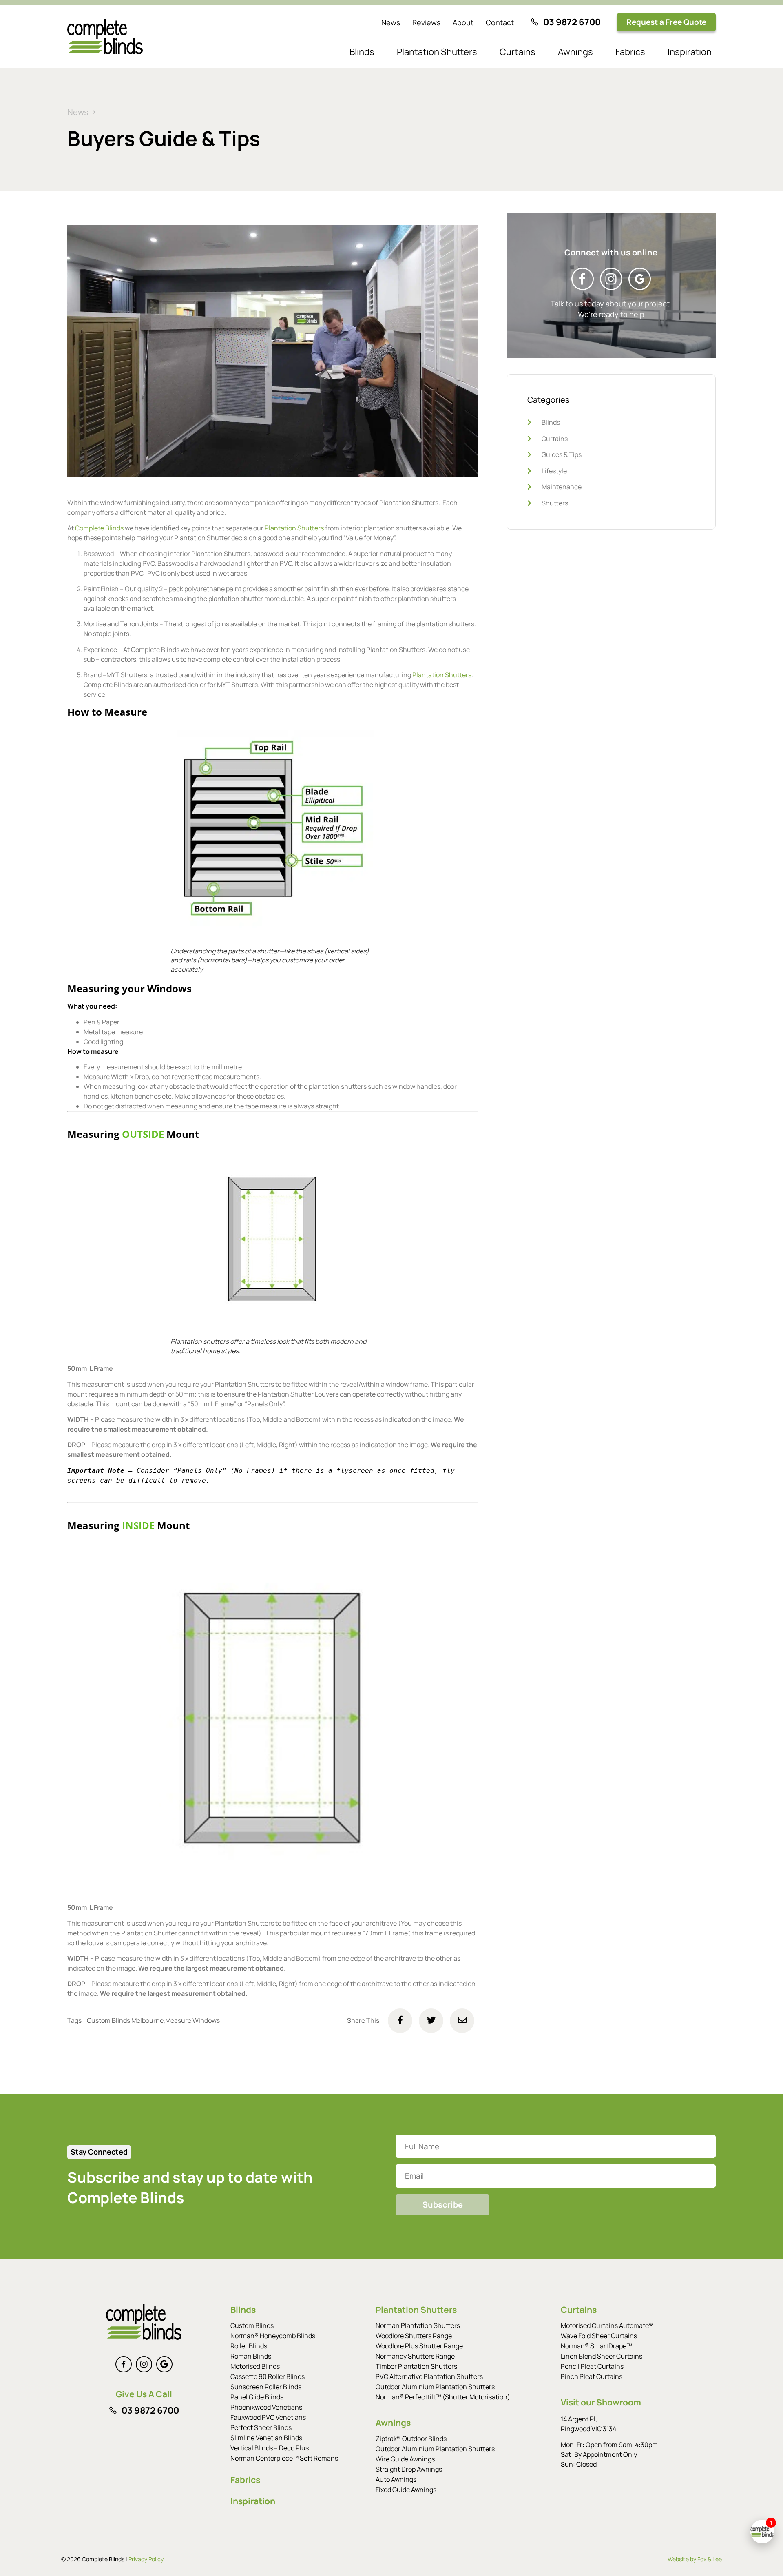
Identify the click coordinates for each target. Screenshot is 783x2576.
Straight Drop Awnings (409, 2469)
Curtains (518, 52)
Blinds (362, 52)
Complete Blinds (99, 528)
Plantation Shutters (437, 52)
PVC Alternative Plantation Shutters (429, 2376)
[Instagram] (144, 2364)
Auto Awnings (396, 2479)
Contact (500, 22)
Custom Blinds (252, 2325)
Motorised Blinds (255, 2366)
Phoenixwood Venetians (266, 2407)
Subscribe (443, 2205)
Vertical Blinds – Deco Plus (270, 2448)
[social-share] (400, 2021)
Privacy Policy (146, 2559)
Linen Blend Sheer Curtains (602, 2356)
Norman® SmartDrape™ (596, 2346)
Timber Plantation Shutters (416, 2366)
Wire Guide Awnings (405, 2459)
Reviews (426, 22)
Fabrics (630, 52)
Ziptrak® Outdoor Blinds (411, 2439)
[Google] (164, 2364)
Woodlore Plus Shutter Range (419, 2346)
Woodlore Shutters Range (414, 2336)
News (391, 22)
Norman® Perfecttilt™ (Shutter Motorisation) (443, 2397)
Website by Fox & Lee (695, 2559)
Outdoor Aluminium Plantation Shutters (435, 2387)
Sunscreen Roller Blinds (266, 2387)
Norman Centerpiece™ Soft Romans (284, 2458)
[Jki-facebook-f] (124, 2364)
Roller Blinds (249, 2346)
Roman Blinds (251, 2356)
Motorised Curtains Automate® (607, 2325)
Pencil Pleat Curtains (592, 2366)
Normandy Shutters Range (415, 2356)
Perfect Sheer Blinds (261, 2427)
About (463, 22)
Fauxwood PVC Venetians (268, 2417)
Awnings (575, 52)
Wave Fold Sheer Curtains (599, 2336)
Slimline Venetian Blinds (266, 2438)
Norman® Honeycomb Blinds (273, 2336)
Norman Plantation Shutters (418, 2325)
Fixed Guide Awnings (406, 2490)
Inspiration (690, 52)
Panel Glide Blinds (257, 2397)
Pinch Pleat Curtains (592, 2376)
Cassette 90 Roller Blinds (268, 2376)
